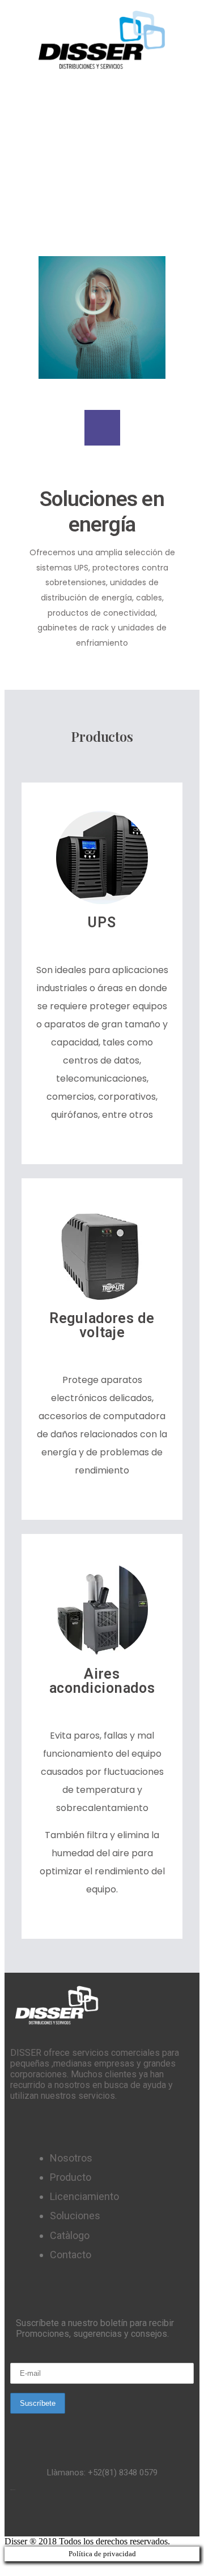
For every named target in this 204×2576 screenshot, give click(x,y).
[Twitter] (71, 2517)
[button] (102, 91)
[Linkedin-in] (102, 2517)
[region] (102, 171)
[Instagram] (133, 2517)
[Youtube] (164, 2517)
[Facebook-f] (40, 2517)
